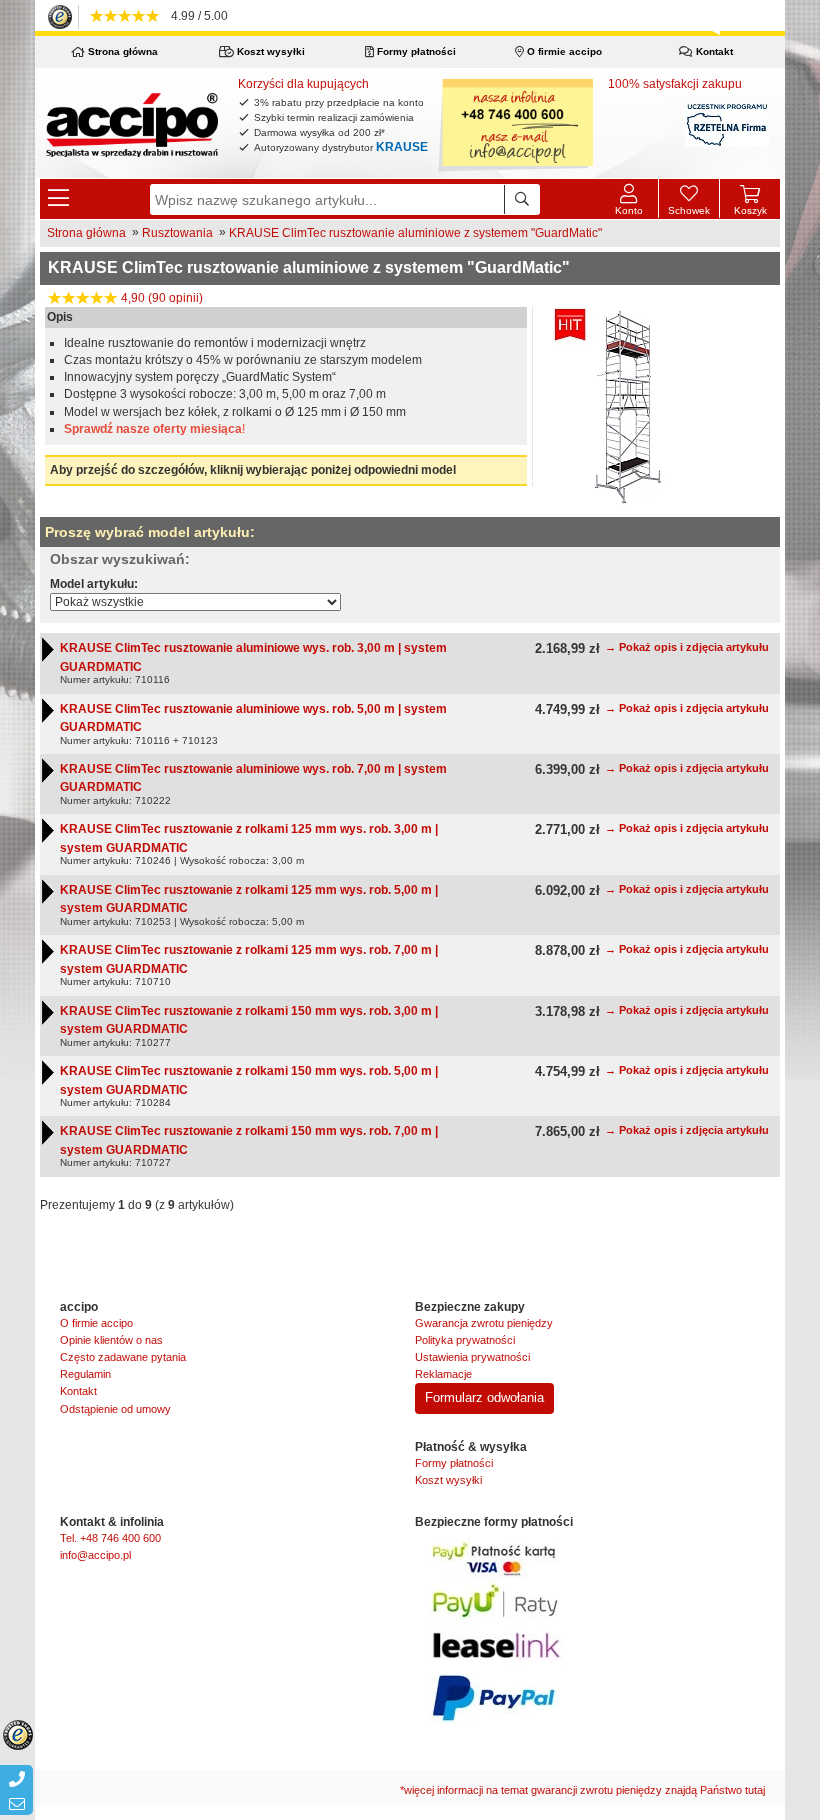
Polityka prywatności (465, 1340)
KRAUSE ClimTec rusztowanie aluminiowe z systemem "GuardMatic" (415, 233)
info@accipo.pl (95, 1555)
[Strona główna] (132, 124)
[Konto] (628, 198)
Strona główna (121, 51)
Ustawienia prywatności (472, 1357)
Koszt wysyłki (269, 51)
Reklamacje (443, 1374)
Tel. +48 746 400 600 (110, 1538)
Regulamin (85, 1374)
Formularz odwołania (484, 1397)
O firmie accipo (563, 51)
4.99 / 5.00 (196, 16)
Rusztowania (177, 233)
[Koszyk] (750, 191)
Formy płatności (415, 51)
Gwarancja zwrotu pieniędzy (484, 1323)
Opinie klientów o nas (111, 1340)
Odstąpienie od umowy (115, 1409)
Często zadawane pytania (123, 1357)
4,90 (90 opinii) (160, 298)
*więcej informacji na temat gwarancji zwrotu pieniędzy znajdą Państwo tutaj (582, 1790)
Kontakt (713, 51)
